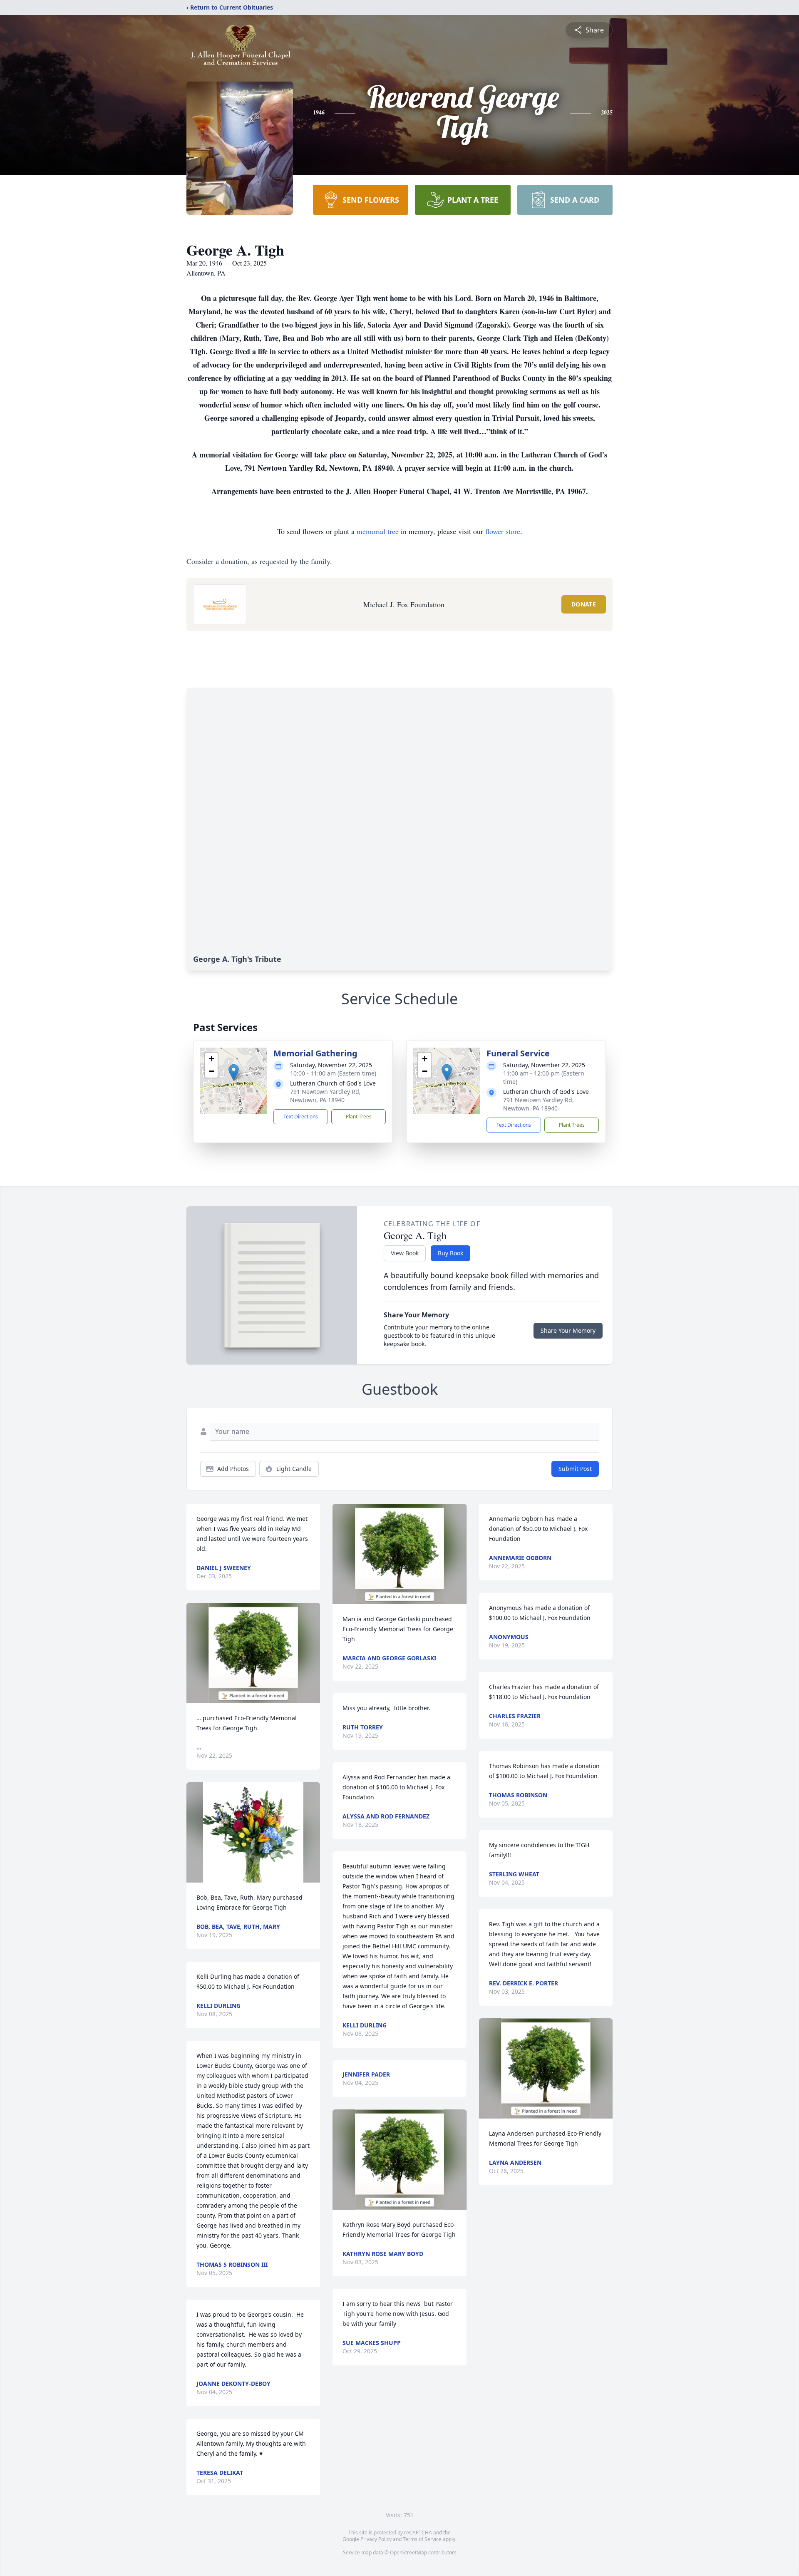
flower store (503, 531)
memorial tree (378, 531)
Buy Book (450, 1253)
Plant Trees (359, 1117)
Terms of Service (422, 2539)
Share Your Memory (568, 1330)
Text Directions (301, 1117)
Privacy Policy (376, 2539)
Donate (584, 604)
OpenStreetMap (408, 2552)
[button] (234, 1072)
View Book (405, 1253)
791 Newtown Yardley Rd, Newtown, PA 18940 (325, 1096)
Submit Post (575, 1469)
